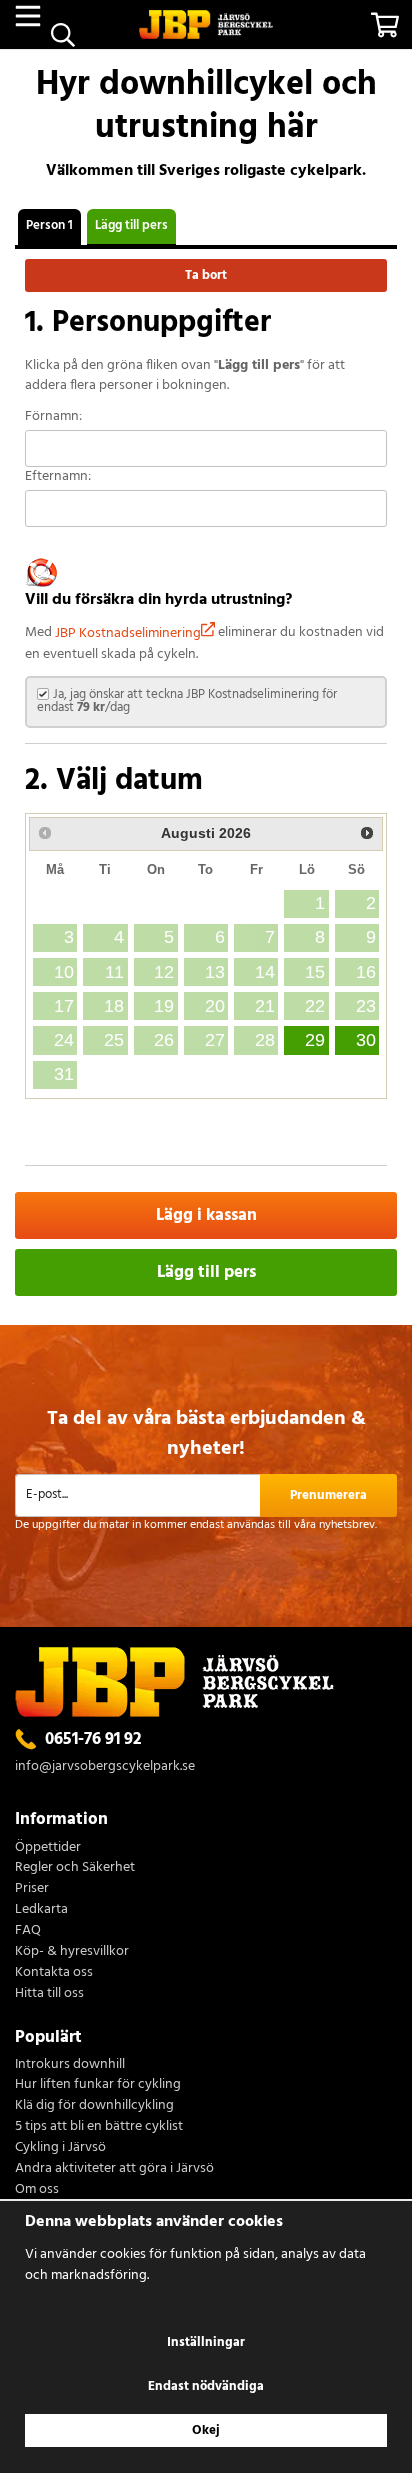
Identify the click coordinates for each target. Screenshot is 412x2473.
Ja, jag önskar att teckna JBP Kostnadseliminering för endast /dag (187, 701)
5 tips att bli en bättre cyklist (99, 2127)
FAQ (28, 1931)
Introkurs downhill (70, 2065)
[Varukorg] (384, 25)
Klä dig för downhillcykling (94, 2106)
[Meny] (27, 16)
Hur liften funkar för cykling (98, 2085)
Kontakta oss (54, 1973)
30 (366, 1040)
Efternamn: (58, 477)
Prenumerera (328, 1495)
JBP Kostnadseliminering (128, 633)
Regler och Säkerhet (75, 1868)
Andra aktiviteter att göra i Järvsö (114, 2169)
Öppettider (48, 1848)
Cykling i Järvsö (60, 2148)
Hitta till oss (49, 1994)
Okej (206, 2430)
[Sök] (62, 35)
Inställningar (206, 2342)
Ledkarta (41, 1910)
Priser (32, 1889)
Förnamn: (53, 417)
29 (315, 1040)
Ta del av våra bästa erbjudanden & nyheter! (206, 1433)
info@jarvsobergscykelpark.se (105, 1766)
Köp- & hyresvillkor (72, 1952)
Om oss (37, 2190)
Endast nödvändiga (206, 2386)
